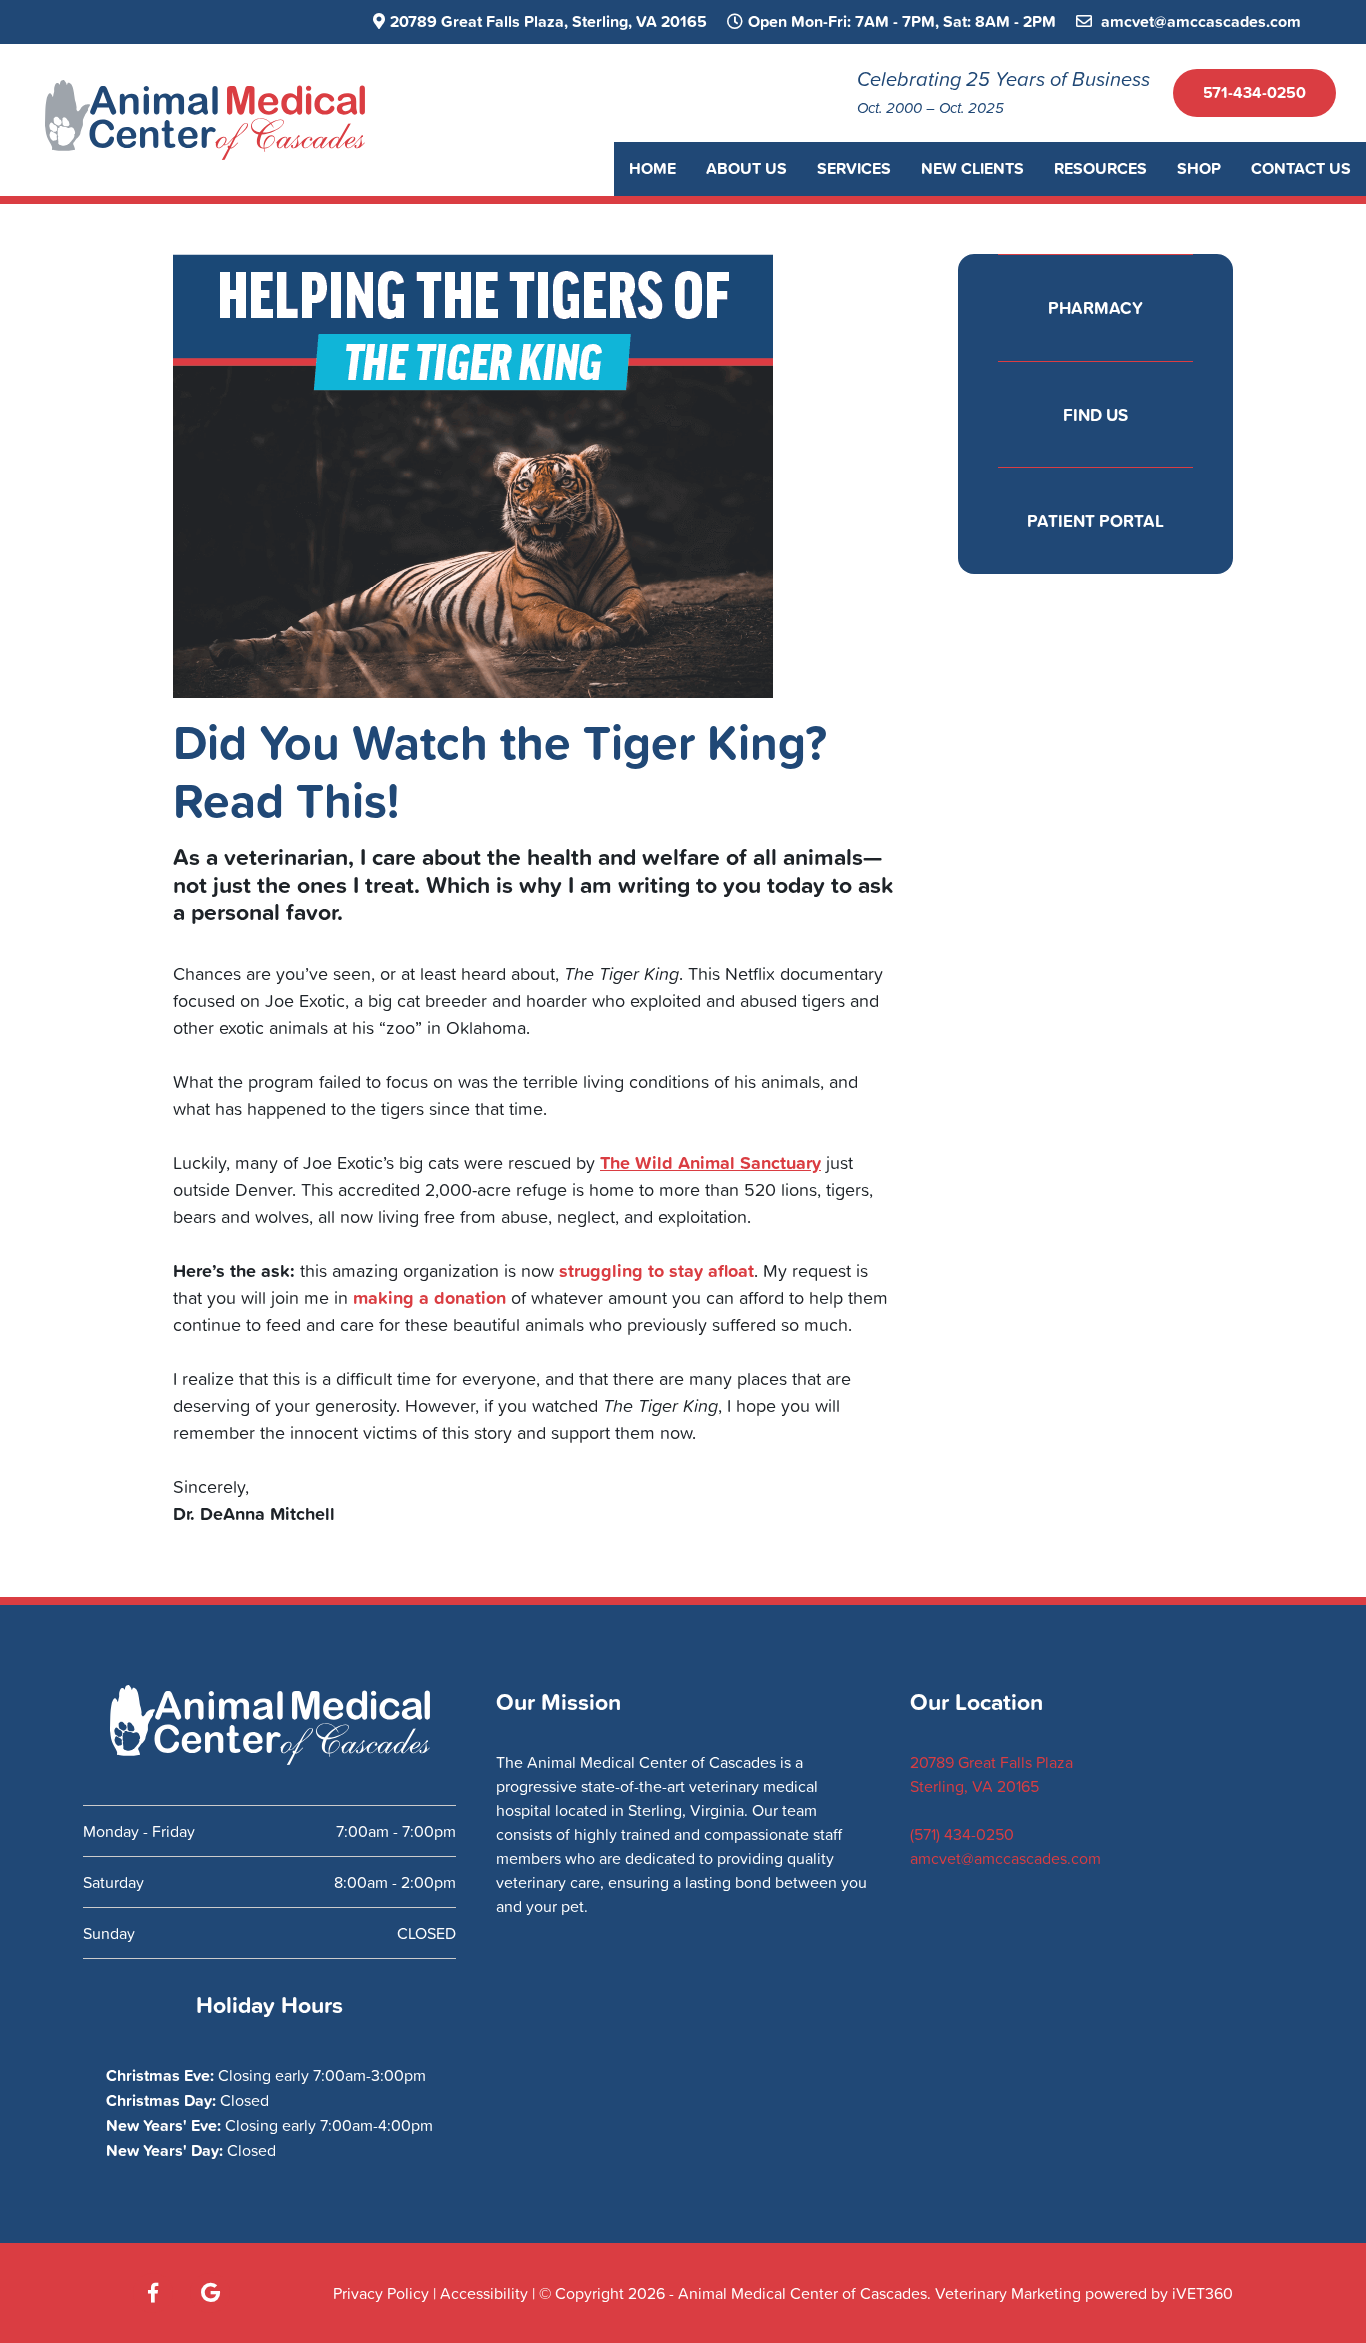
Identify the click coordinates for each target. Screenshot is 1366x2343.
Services (854, 168)
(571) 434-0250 (962, 1834)
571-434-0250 (1254, 92)
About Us (746, 168)
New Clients (972, 168)
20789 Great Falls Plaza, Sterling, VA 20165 (548, 21)
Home (652, 168)
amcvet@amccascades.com (1199, 21)
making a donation (429, 1297)
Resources (1100, 168)
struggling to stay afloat (656, 1270)
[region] (683, 2301)
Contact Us (1301, 168)
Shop (1199, 168)
